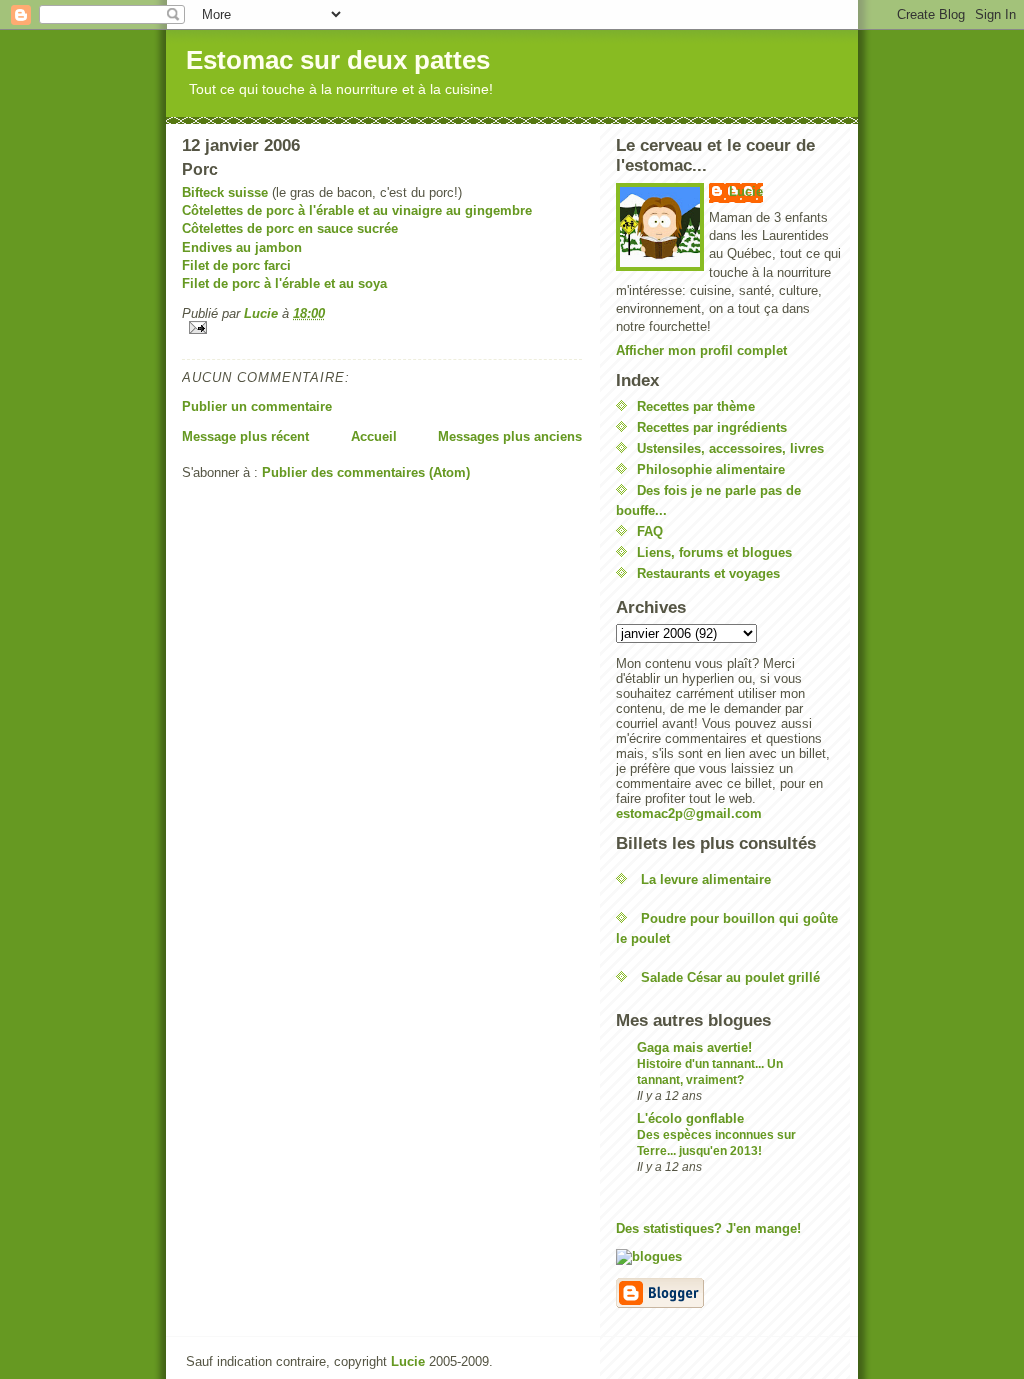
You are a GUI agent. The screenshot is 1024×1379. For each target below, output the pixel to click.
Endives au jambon (242, 247)
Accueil (374, 436)
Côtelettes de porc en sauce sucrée (290, 228)
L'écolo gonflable (690, 1118)
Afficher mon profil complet (701, 350)
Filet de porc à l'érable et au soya (284, 283)
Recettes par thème (696, 406)
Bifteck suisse (225, 192)
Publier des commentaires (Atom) (366, 472)
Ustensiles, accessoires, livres (730, 448)
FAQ (650, 531)
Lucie (746, 191)
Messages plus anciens (510, 436)
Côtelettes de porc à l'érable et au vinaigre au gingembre (357, 210)
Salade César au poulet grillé (730, 977)
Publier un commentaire (257, 406)
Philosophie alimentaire (711, 469)
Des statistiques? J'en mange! (708, 1228)
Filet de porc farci (236, 265)
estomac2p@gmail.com (689, 813)
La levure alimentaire (706, 879)
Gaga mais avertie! (694, 1047)
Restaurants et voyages (708, 573)
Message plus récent (245, 436)
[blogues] (729, 1257)
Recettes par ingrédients (712, 427)
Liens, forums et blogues (714, 552)
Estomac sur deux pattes (338, 60)
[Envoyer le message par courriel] (382, 327)
